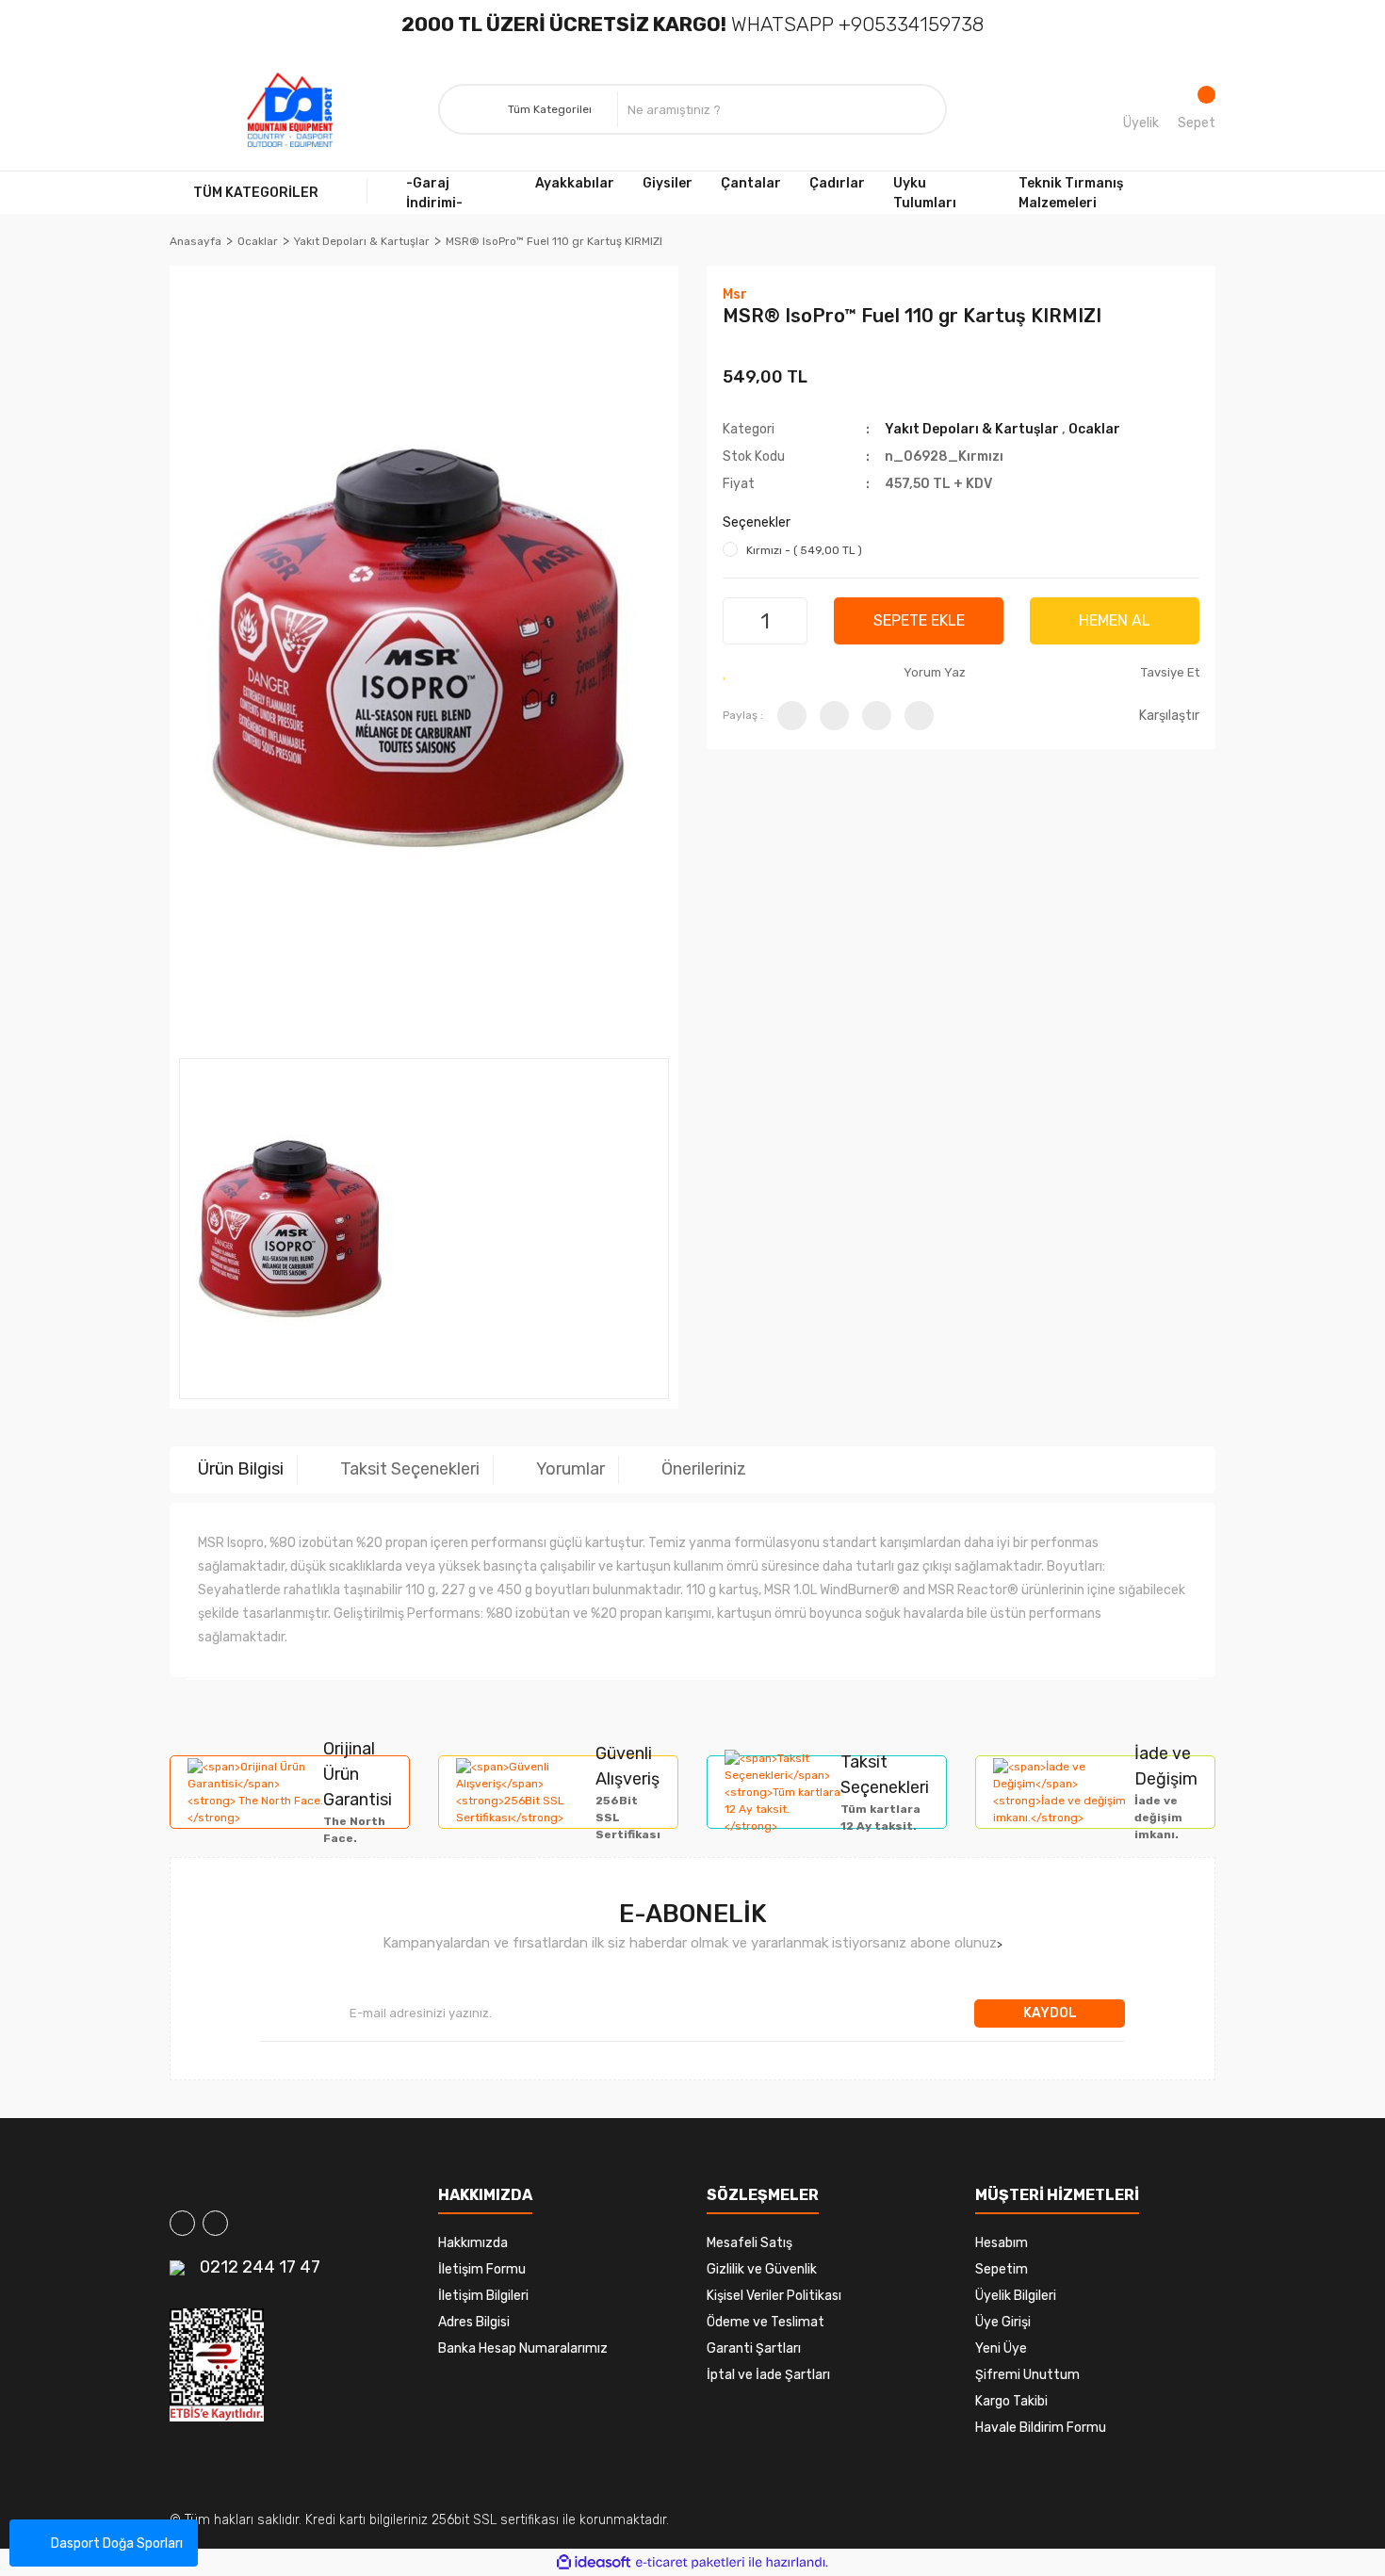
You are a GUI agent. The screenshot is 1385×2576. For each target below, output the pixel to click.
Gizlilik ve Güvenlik (762, 2269)
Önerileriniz (704, 1469)
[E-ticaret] (690, 2563)
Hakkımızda (473, 2243)
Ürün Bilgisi (241, 1469)
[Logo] (290, 110)
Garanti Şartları (754, 2348)
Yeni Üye (1001, 2348)
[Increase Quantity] (790, 621)
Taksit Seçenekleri (410, 1469)
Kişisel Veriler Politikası (774, 2296)
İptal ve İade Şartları (768, 2375)
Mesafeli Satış (750, 2243)
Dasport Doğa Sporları (117, 2543)
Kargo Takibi (1011, 2401)
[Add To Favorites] (725, 673)
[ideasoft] (594, 2562)
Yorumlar (570, 1469)
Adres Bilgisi (474, 2322)
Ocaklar (1094, 429)
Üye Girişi (1003, 2322)
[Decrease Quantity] (740, 621)
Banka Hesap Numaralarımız (523, 2348)
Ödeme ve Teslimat (766, 2322)
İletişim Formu (482, 2269)
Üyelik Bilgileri (1016, 2296)
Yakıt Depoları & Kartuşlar (972, 429)
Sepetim (1002, 2269)
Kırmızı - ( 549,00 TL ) (804, 550)
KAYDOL (1050, 2013)
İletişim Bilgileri (483, 2296)
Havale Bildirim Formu (1041, 2428)
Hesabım (1002, 2243)
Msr (735, 294)
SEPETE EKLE (919, 620)
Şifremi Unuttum (1027, 2375)
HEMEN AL (1115, 620)
